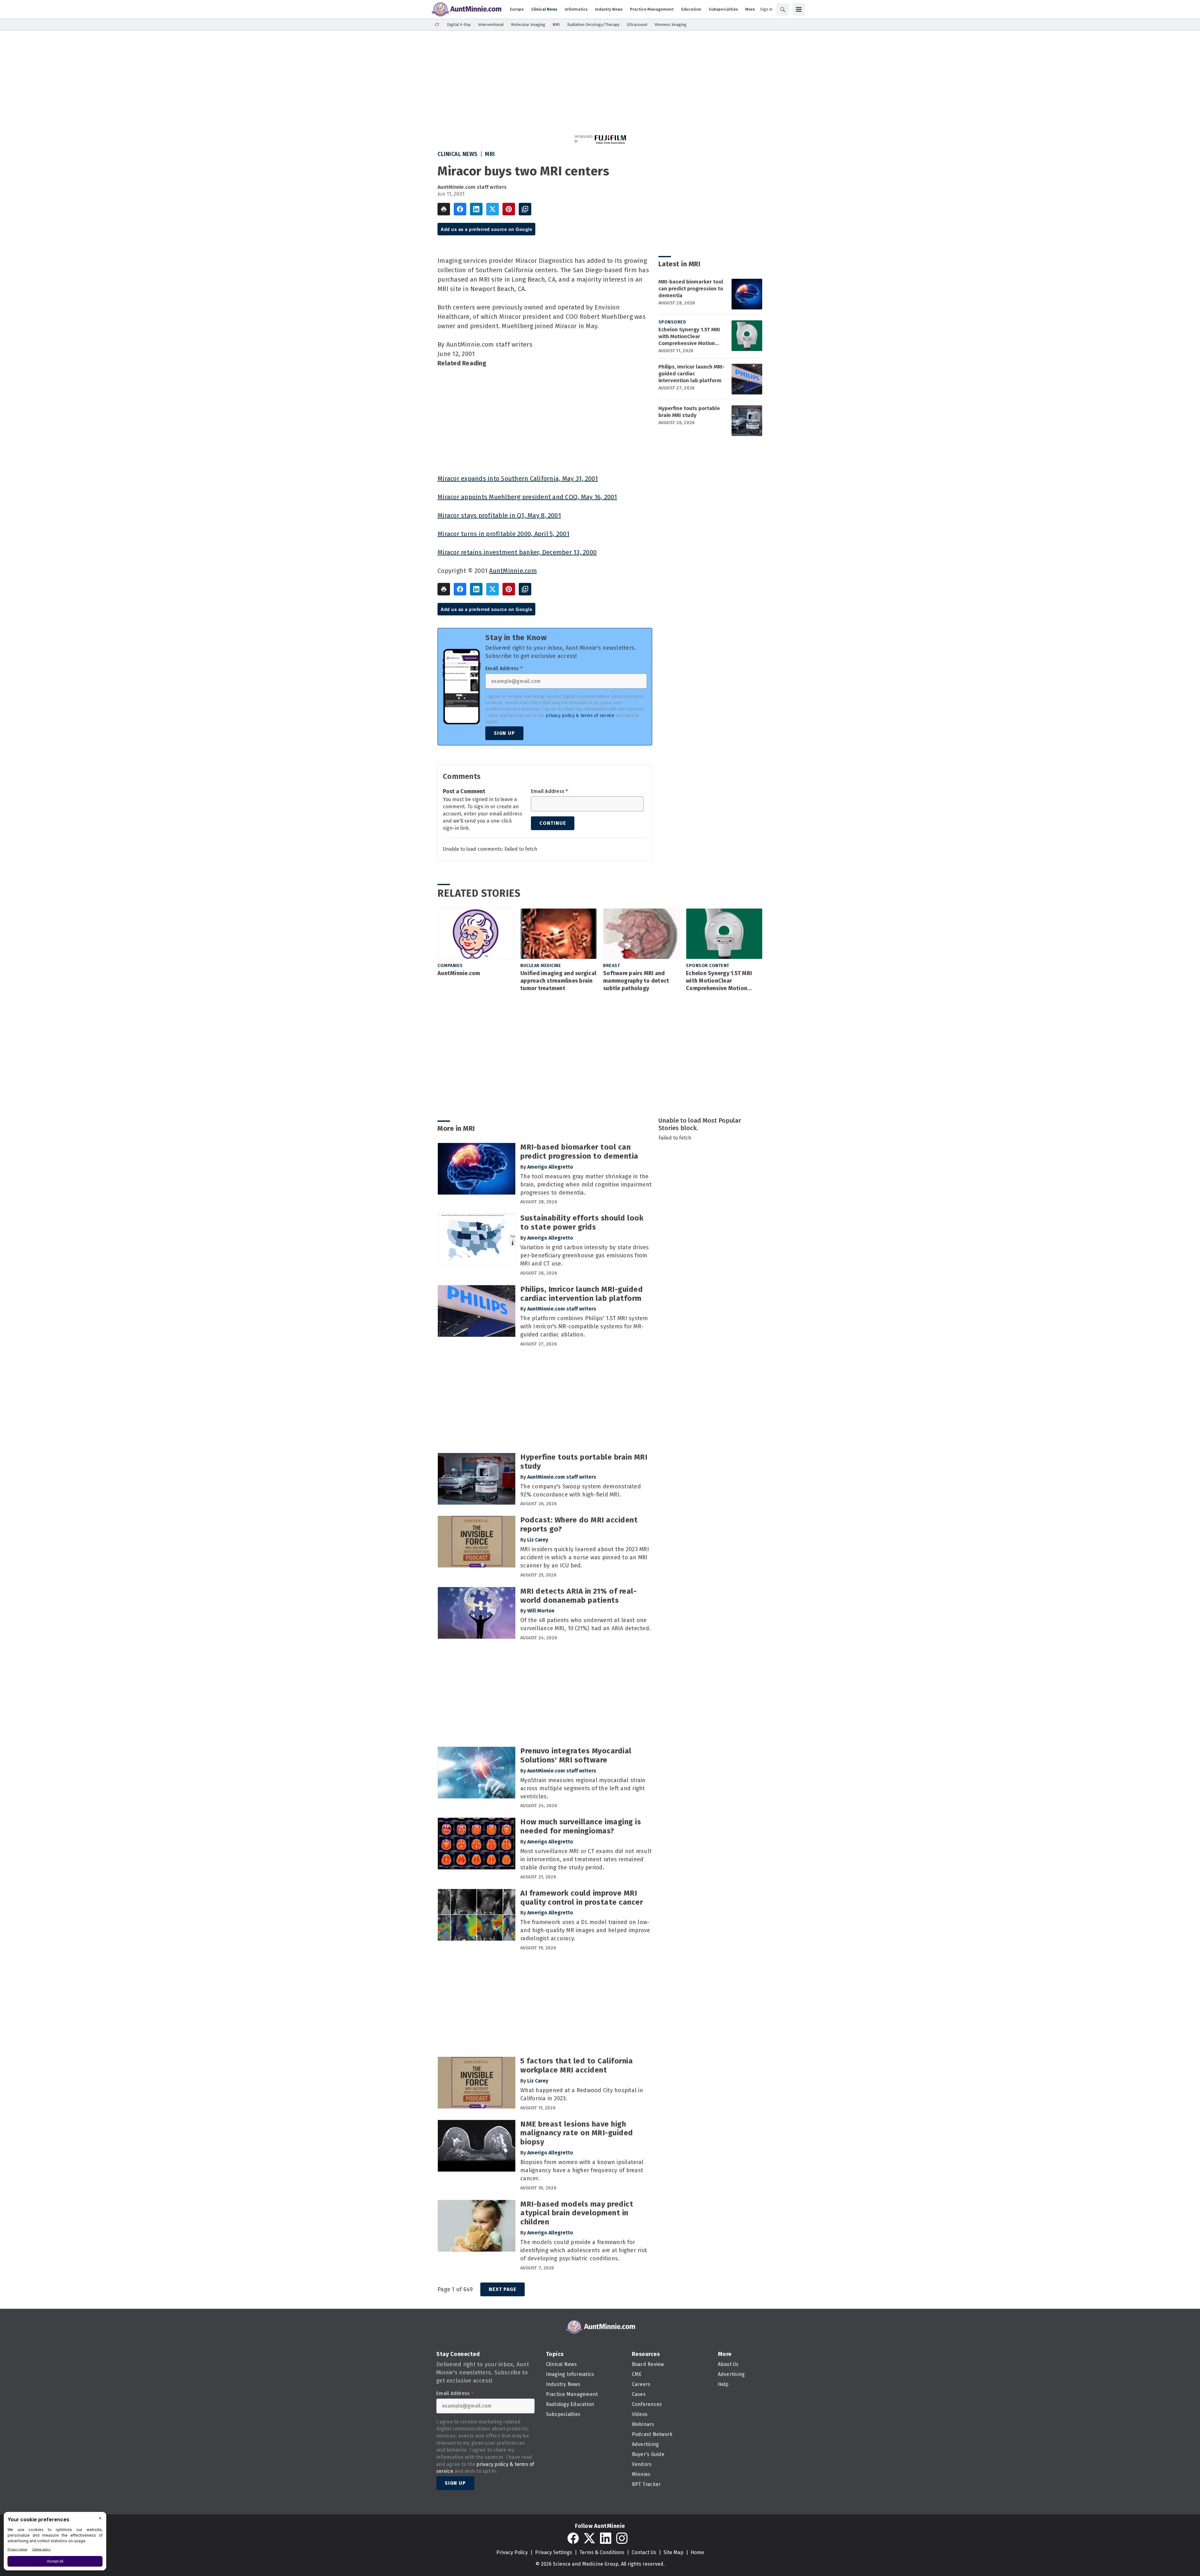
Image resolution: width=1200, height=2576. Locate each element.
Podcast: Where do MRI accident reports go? (579, 1524)
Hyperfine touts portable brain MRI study (689, 412)
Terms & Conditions (602, 2552)
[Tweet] (492, 209)
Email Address (504, 669)
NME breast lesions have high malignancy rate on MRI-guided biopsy (577, 2133)
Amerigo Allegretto (550, 1167)
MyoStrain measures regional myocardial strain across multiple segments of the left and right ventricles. (583, 1788)
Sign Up (504, 733)
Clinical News (458, 154)
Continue (553, 823)
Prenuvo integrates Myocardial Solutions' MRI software (576, 1755)
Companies (450, 966)
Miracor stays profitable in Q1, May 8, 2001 (499, 515)
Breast (612, 966)
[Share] (460, 209)
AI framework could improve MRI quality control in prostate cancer (582, 1898)
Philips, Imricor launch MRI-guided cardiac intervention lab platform (692, 374)
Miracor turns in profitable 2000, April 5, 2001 (503, 534)
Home (697, 2552)
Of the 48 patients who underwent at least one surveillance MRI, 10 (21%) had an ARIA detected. (585, 1624)
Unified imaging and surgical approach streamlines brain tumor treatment (558, 981)
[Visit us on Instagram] (622, 2538)
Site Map (673, 2552)
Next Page (502, 2289)
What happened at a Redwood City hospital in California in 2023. (582, 2094)
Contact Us (644, 2552)
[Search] (782, 9)
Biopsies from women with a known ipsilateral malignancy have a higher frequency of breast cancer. (582, 2170)
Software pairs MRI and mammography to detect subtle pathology (636, 981)
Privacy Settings (554, 2552)
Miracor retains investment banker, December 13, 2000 (517, 552)
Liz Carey (538, 1540)
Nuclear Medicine (541, 966)
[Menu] (799, 9)
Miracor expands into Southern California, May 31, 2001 (518, 479)
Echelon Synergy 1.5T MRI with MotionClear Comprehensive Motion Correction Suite (689, 337)
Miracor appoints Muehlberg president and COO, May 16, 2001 (527, 497)
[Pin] (509, 209)
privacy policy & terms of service (580, 716)
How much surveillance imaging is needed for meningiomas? (581, 1826)
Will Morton (541, 1611)
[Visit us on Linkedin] (606, 2538)
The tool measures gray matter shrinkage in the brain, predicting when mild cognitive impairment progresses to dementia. (586, 1185)
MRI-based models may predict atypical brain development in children (577, 2213)
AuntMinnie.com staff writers (472, 187)
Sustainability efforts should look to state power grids (582, 1223)
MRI (490, 154)
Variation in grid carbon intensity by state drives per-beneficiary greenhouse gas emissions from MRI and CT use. (585, 1255)
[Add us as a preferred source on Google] (525, 209)
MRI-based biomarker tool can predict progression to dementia (691, 289)
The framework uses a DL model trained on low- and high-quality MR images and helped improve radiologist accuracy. (585, 1930)
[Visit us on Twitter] (589, 2538)
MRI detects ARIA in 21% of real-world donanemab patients (578, 1596)
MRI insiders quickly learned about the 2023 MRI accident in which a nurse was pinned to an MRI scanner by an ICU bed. (585, 1557)
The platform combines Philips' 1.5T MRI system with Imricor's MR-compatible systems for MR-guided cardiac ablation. (584, 1326)
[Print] (444, 209)
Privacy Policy (512, 2552)
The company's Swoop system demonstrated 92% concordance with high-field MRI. (581, 1491)
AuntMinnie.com (513, 571)
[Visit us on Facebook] (573, 2538)
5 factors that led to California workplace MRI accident (577, 2065)
